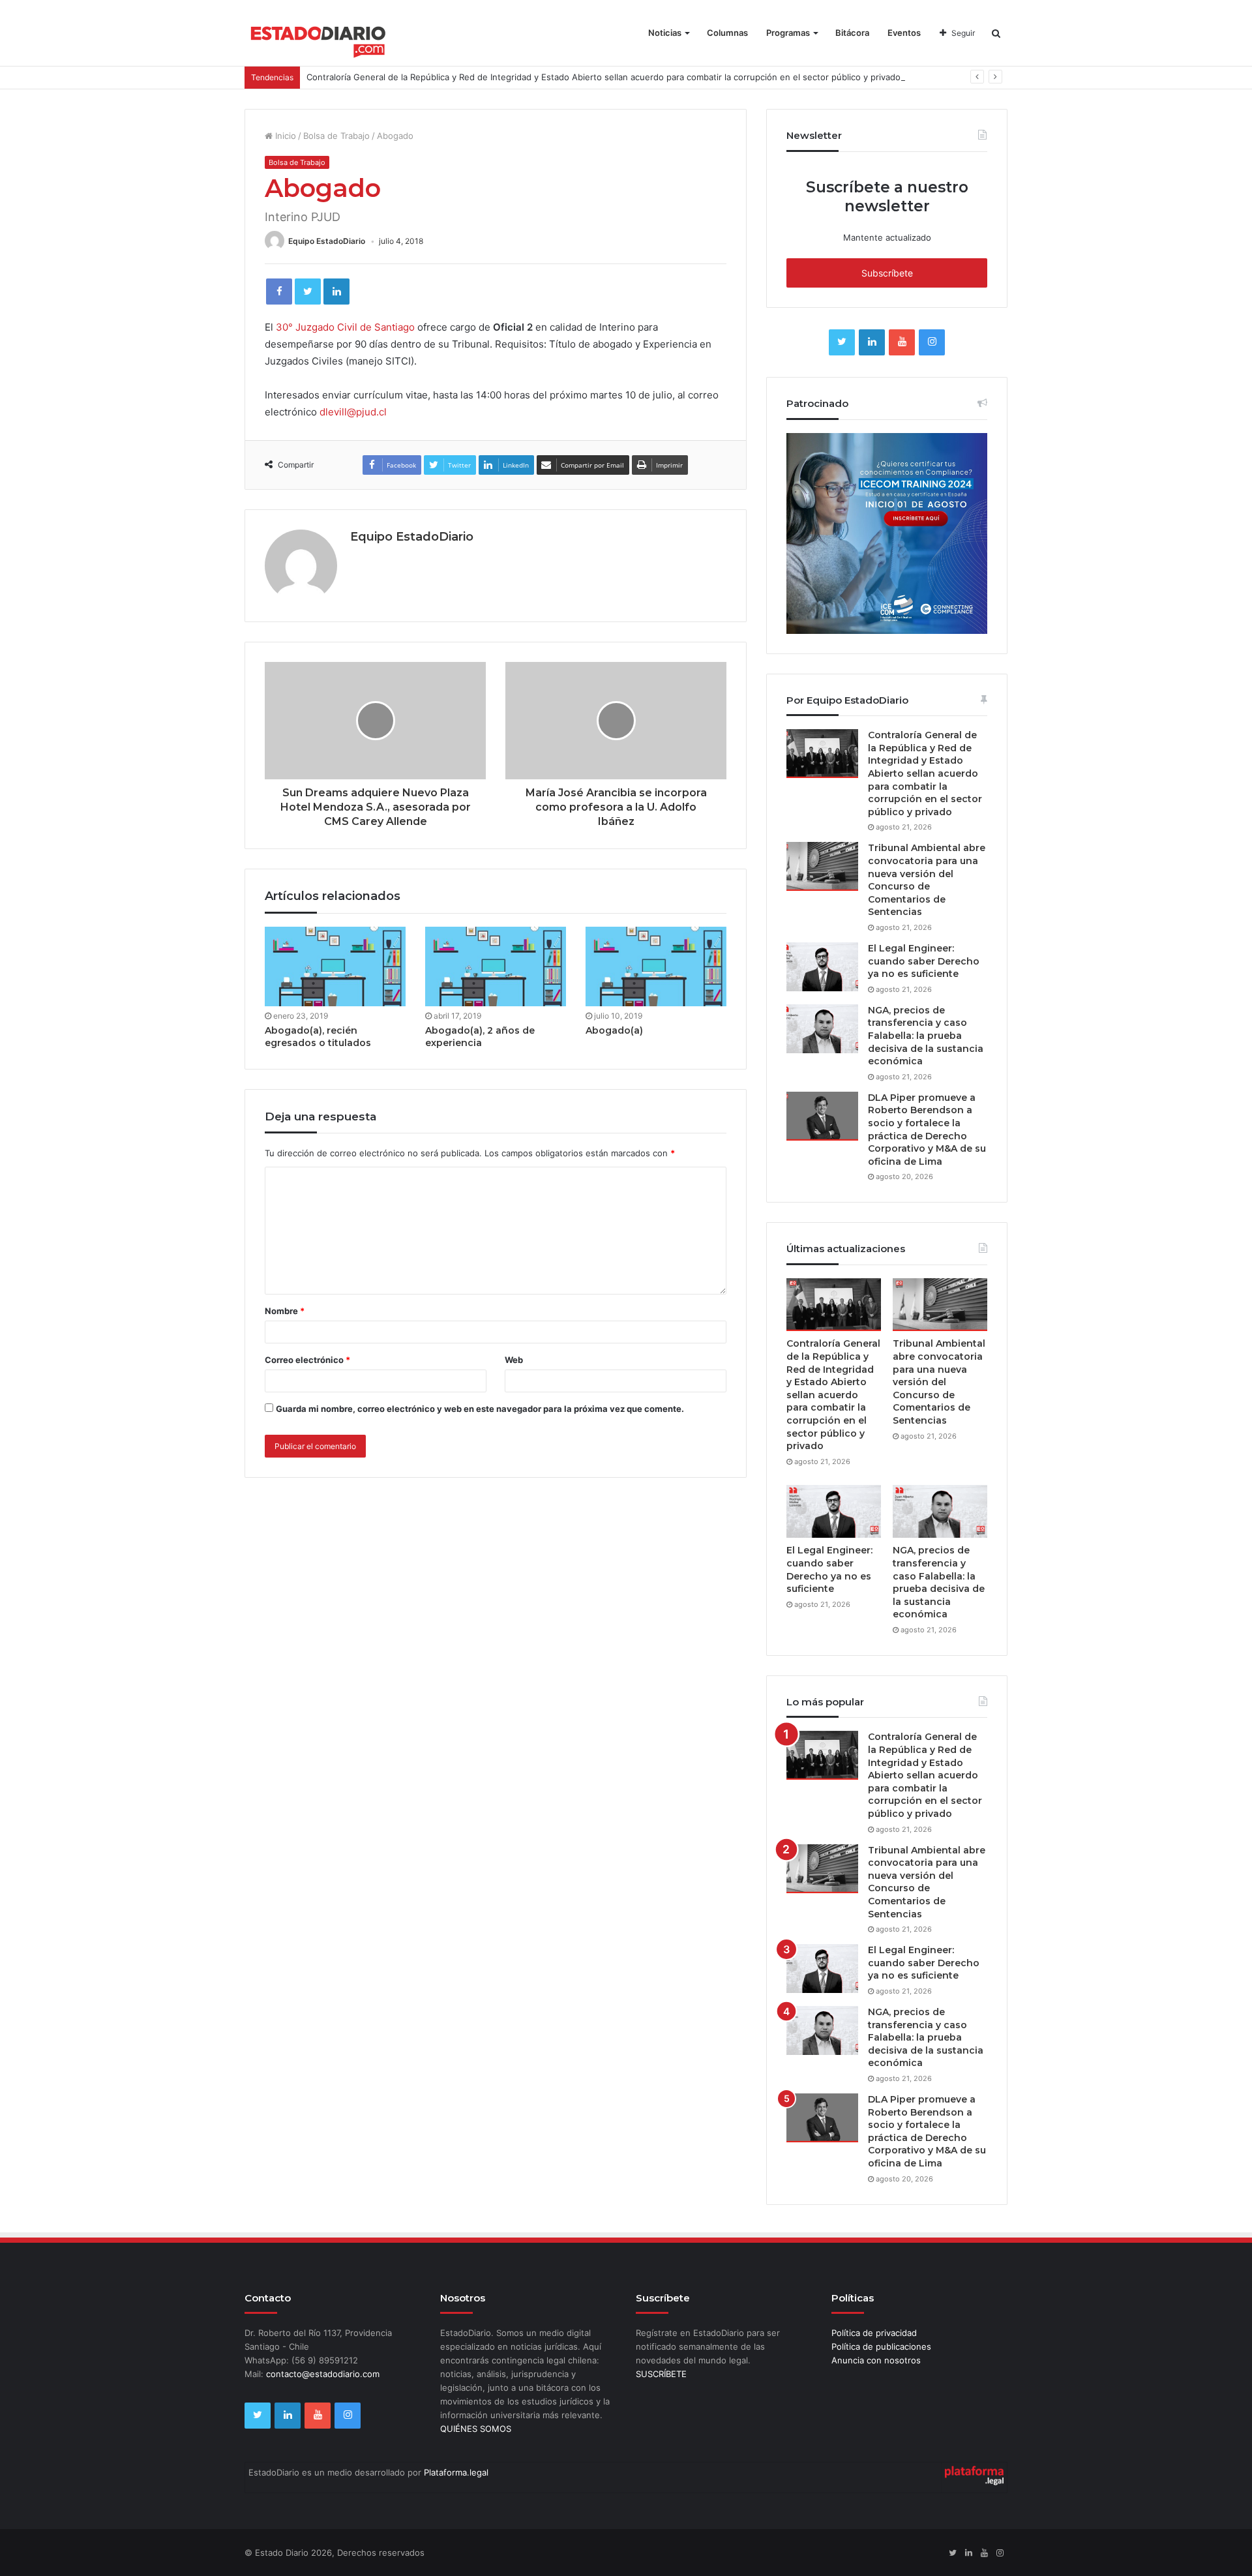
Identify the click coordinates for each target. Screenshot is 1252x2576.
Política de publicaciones (881, 2346)
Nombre (285, 1311)
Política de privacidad (874, 2333)
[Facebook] (279, 292)
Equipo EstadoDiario (327, 241)
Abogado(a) (614, 1030)
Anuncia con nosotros (876, 2360)
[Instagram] (932, 342)
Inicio (284, 136)
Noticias (665, 33)
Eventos (904, 33)
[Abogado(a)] (656, 966)
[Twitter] (308, 292)
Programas (788, 33)
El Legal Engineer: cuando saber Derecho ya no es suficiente (924, 961)
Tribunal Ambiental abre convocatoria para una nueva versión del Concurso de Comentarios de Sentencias (927, 880)
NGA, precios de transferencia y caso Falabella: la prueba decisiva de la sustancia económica (926, 1036)
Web (514, 1360)
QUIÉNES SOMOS (476, 2429)
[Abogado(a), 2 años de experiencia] (496, 966)
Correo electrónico (307, 1360)
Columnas (727, 33)
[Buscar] (996, 33)
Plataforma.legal (456, 2472)
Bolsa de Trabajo (336, 136)
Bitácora (852, 33)
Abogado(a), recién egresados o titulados (318, 1037)
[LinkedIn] (336, 292)
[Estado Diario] (319, 39)
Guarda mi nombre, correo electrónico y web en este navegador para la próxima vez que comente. (480, 1409)
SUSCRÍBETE (661, 2374)
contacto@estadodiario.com (323, 2374)
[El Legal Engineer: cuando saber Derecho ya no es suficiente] (822, 967)
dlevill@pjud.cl (353, 412)
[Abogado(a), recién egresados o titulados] (335, 966)
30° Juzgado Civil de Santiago (345, 327)
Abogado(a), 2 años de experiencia (480, 1037)
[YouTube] (902, 342)
